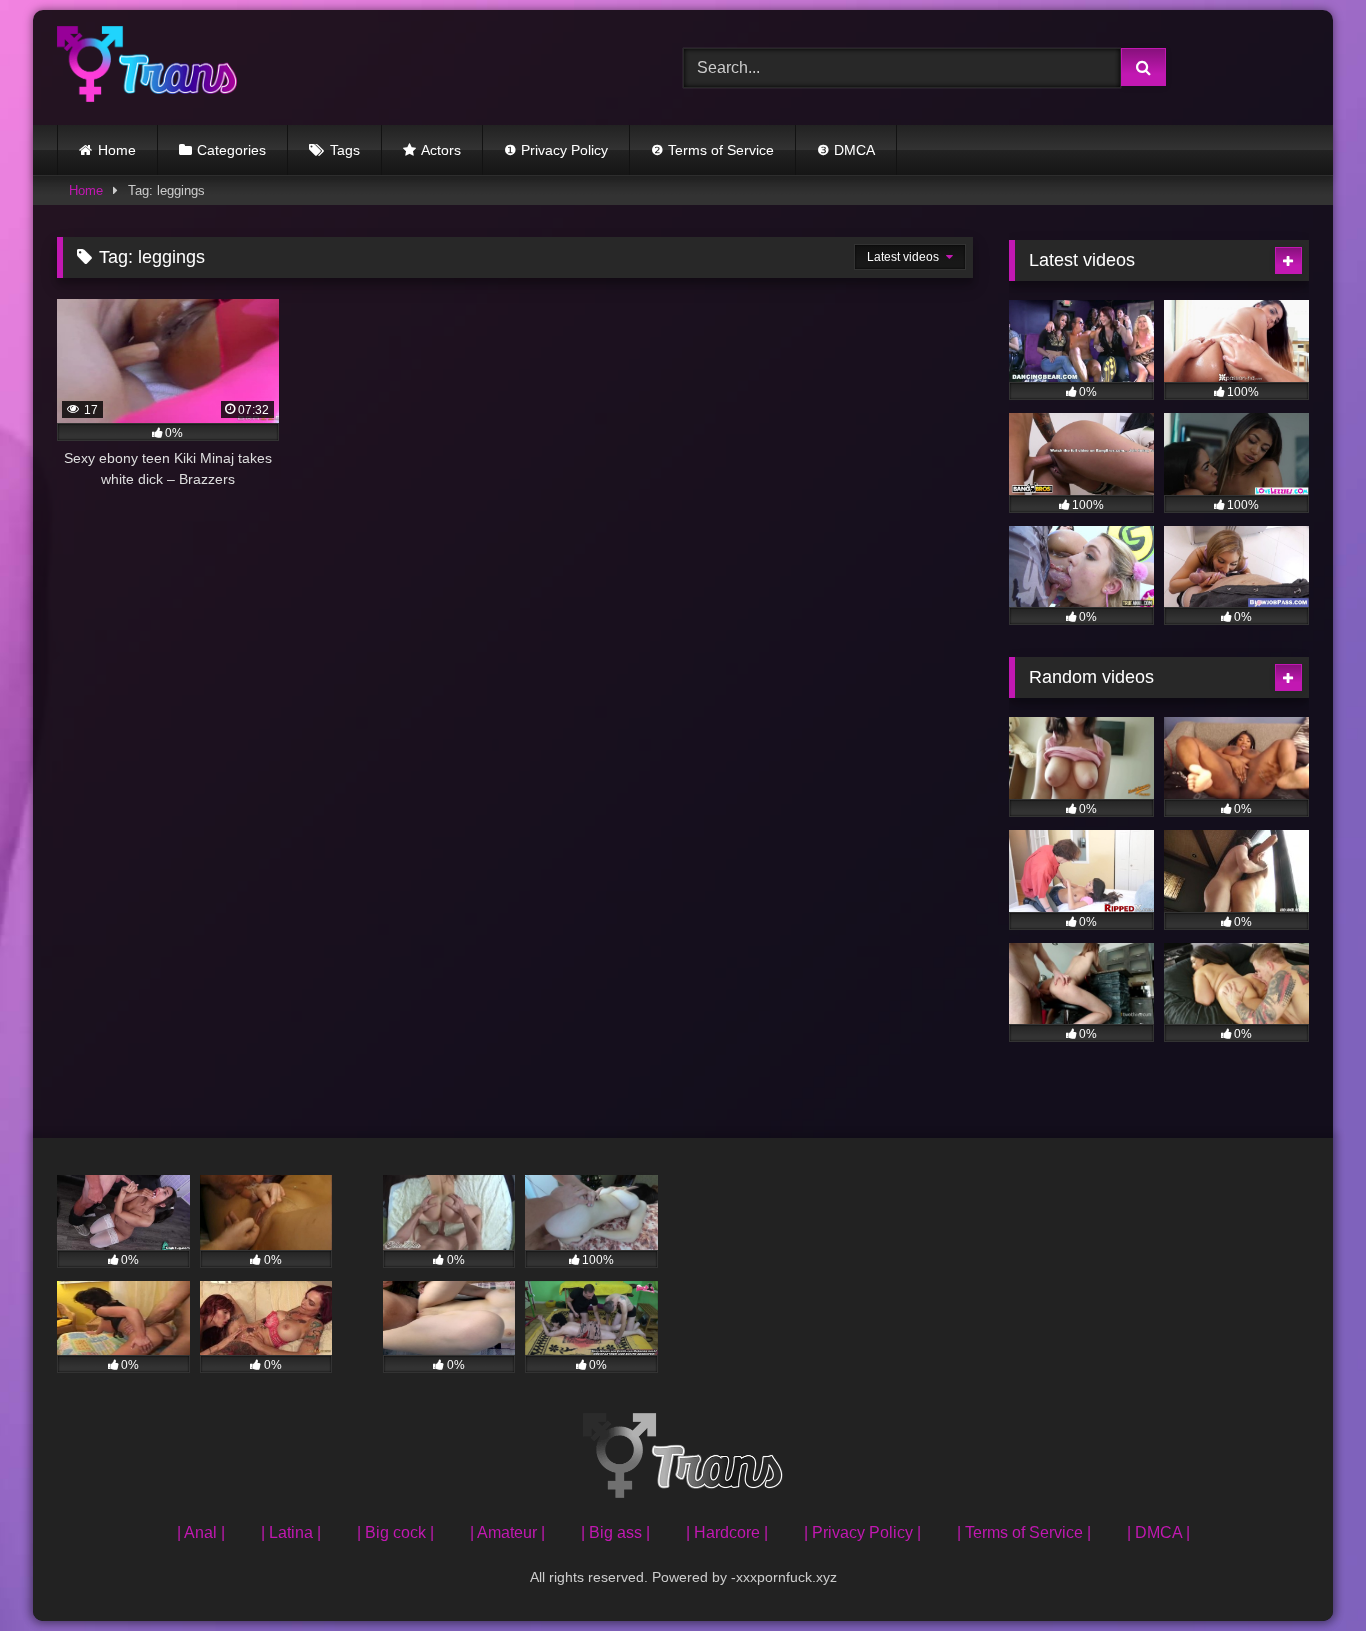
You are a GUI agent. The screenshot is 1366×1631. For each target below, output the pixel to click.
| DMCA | (1158, 1532)
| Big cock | (395, 1532)
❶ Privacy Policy (556, 150)
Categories (231, 150)
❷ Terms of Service (712, 150)
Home (117, 150)
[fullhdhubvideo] (147, 67)
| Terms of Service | (1024, 1532)
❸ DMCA (846, 150)
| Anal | (201, 1532)
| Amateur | (507, 1532)
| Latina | (291, 1532)
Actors (441, 150)
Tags (345, 150)
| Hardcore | (727, 1532)
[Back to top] (1304, 1571)
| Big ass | (615, 1532)
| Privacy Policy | (862, 1532)
